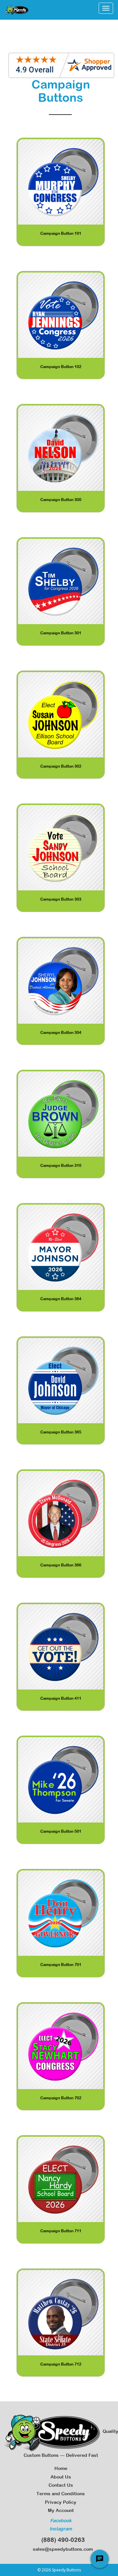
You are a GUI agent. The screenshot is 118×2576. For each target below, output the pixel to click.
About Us (61, 2477)
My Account (61, 2510)
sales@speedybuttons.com (61, 2549)
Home (61, 2468)
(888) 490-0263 (61, 2540)
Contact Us (61, 2485)
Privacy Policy (61, 2502)
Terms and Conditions (61, 2494)
